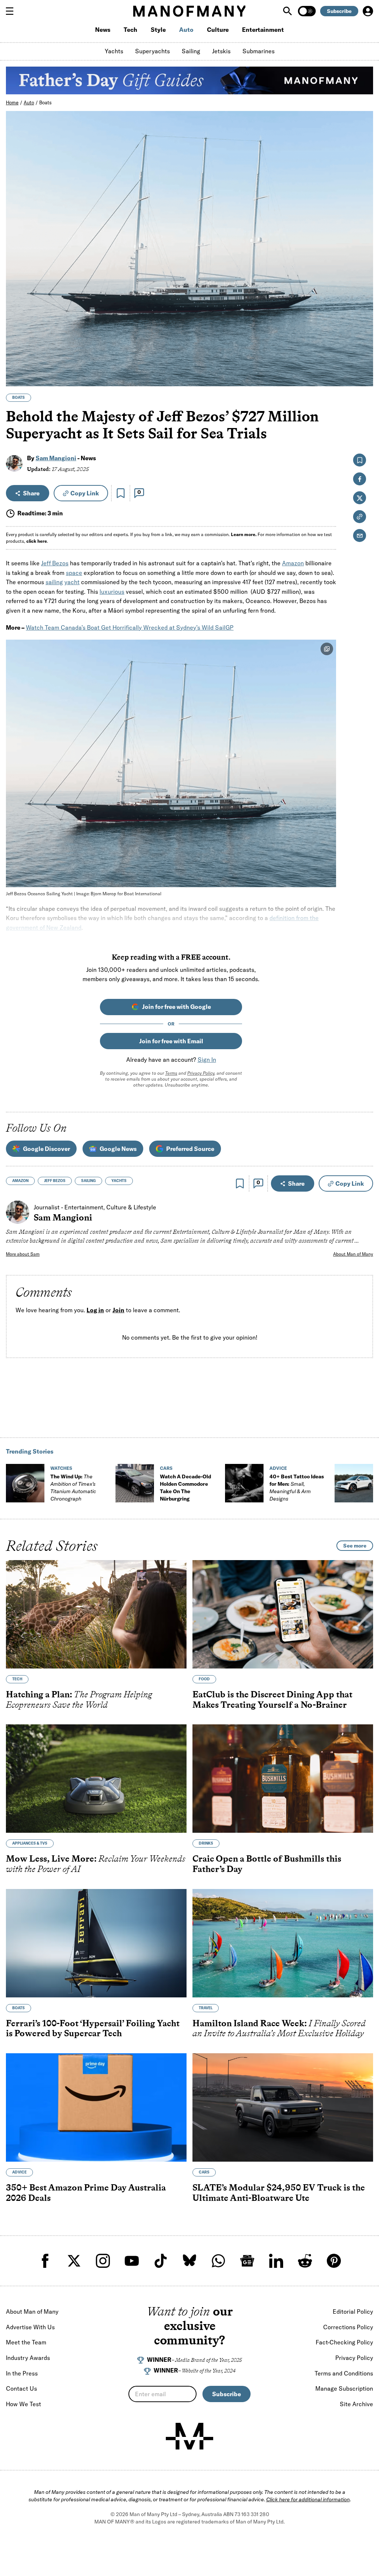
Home (12, 102)
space (74, 573)
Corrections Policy (348, 2327)
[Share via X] (363, 345)
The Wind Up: (73, 1488)
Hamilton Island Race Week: (279, 2028)
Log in (95, 1310)
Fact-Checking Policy (344, 2342)
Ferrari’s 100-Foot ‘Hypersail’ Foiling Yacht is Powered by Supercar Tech (93, 2028)
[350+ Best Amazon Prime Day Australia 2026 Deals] (96, 2107)
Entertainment (263, 30)
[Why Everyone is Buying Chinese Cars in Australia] (354, 1483)
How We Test (24, 2404)
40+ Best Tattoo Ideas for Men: (297, 1488)
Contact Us (21, 2388)
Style (158, 30)
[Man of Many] (189, 2436)
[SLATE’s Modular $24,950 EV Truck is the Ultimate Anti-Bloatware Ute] (283, 2107)
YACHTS (119, 1181)
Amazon (293, 563)
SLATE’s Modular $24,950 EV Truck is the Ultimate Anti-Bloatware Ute (279, 2193)
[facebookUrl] (45, 2261)
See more (355, 1546)
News (103, 30)
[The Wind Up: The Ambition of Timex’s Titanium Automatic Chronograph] (25, 1483)
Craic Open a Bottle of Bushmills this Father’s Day (267, 1864)
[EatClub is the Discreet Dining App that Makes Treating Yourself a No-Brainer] (283, 1614)
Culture (218, 30)
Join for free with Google (177, 1007)
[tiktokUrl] (161, 2261)
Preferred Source (190, 1149)
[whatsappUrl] (218, 2261)
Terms (171, 1073)
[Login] (368, 11)
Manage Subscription (344, 2388)
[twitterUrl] (74, 2261)
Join (118, 1310)
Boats (46, 102)
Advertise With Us (30, 2327)
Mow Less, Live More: (96, 1864)
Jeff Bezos (55, 563)
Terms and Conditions (344, 2373)
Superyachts (152, 51)
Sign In (207, 1060)
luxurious (112, 592)
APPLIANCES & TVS (30, 1843)
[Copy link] (363, 377)
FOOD (204, 1679)
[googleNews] (247, 2261)
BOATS (19, 398)
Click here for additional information (308, 2499)
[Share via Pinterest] (363, 361)
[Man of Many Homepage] (189, 11)
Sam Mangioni (56, 458)
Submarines (259, 51)
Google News (118, 1149)
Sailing (191, 51)
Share (31, 493)
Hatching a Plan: (79, 1699)
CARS (166, 1468)
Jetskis (221, 51)
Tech (130, 30)
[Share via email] (360, 536)
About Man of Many (353, 1254)
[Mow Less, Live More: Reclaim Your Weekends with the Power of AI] (96, 1779)
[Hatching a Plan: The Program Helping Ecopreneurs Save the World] (96, 1614)
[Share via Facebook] (363, 329)
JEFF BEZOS (55, 1181)
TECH (17, 1679)
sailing (54, 582)
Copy (85, 493)
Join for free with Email (171, 1041)
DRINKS (206, 1843)
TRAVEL (206, 2008)
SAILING (88, 1181)
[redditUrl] (305, 2261)
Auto (186, 30)
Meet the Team (26, 2342)
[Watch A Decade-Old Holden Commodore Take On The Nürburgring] (135, 1483)
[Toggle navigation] (13, 11)
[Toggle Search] (288, 11)
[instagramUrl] (103, 2261)
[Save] (121, 493)
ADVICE (278, 1468)
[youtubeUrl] (132, 2261)
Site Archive (356, 2404)
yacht (72, 582)
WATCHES (61, 1468)
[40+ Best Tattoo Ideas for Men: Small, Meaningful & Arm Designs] (244, 1483)
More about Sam (23, 1254)
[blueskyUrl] (189, 2261)
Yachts (114, 51)
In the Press (22, 2373)
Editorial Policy (353, 2311)
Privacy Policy (201, 1073)
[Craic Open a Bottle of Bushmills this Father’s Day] (283, 1779)
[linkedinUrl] (276, 2261)
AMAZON (20, 1181)
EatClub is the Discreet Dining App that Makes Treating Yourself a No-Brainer (272, 1699)
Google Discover (46, 1149)
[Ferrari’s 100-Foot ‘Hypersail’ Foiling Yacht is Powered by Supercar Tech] (96, 1943)
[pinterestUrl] (334, 2261)
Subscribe (339, 11)
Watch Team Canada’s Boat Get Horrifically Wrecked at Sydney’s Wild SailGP (130, 627)
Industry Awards (28, 2358)
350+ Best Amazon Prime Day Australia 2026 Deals (86, 2193)
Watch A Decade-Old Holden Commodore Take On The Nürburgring (185, 1488)
